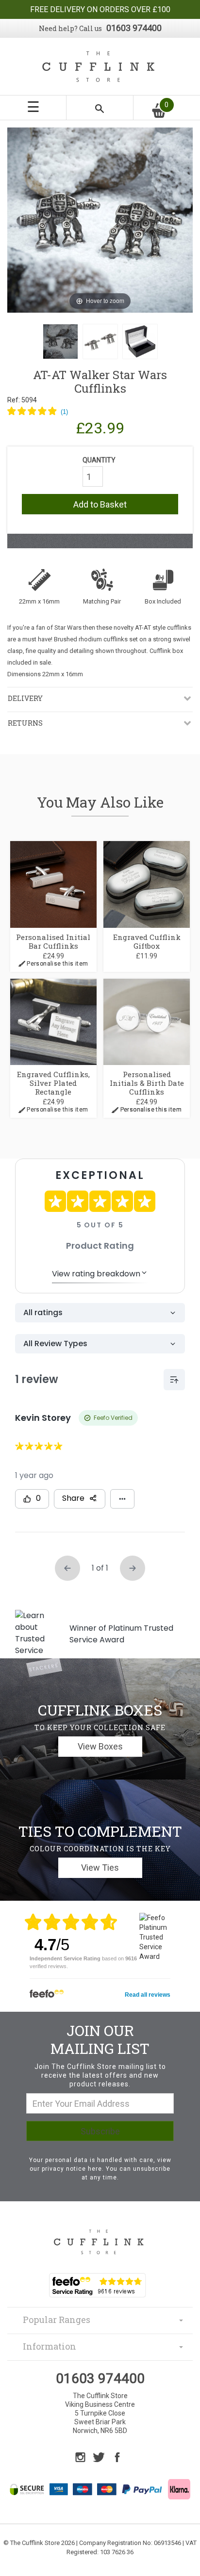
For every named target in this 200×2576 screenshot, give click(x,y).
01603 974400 (134, 28)
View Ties (100, 1868)
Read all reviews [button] (148, 1995)
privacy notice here (72, 2169)
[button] (38, 412)
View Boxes (100, 1746)
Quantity (99, 460)
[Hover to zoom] (100, 220)
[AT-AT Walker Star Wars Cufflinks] (60, 342)
